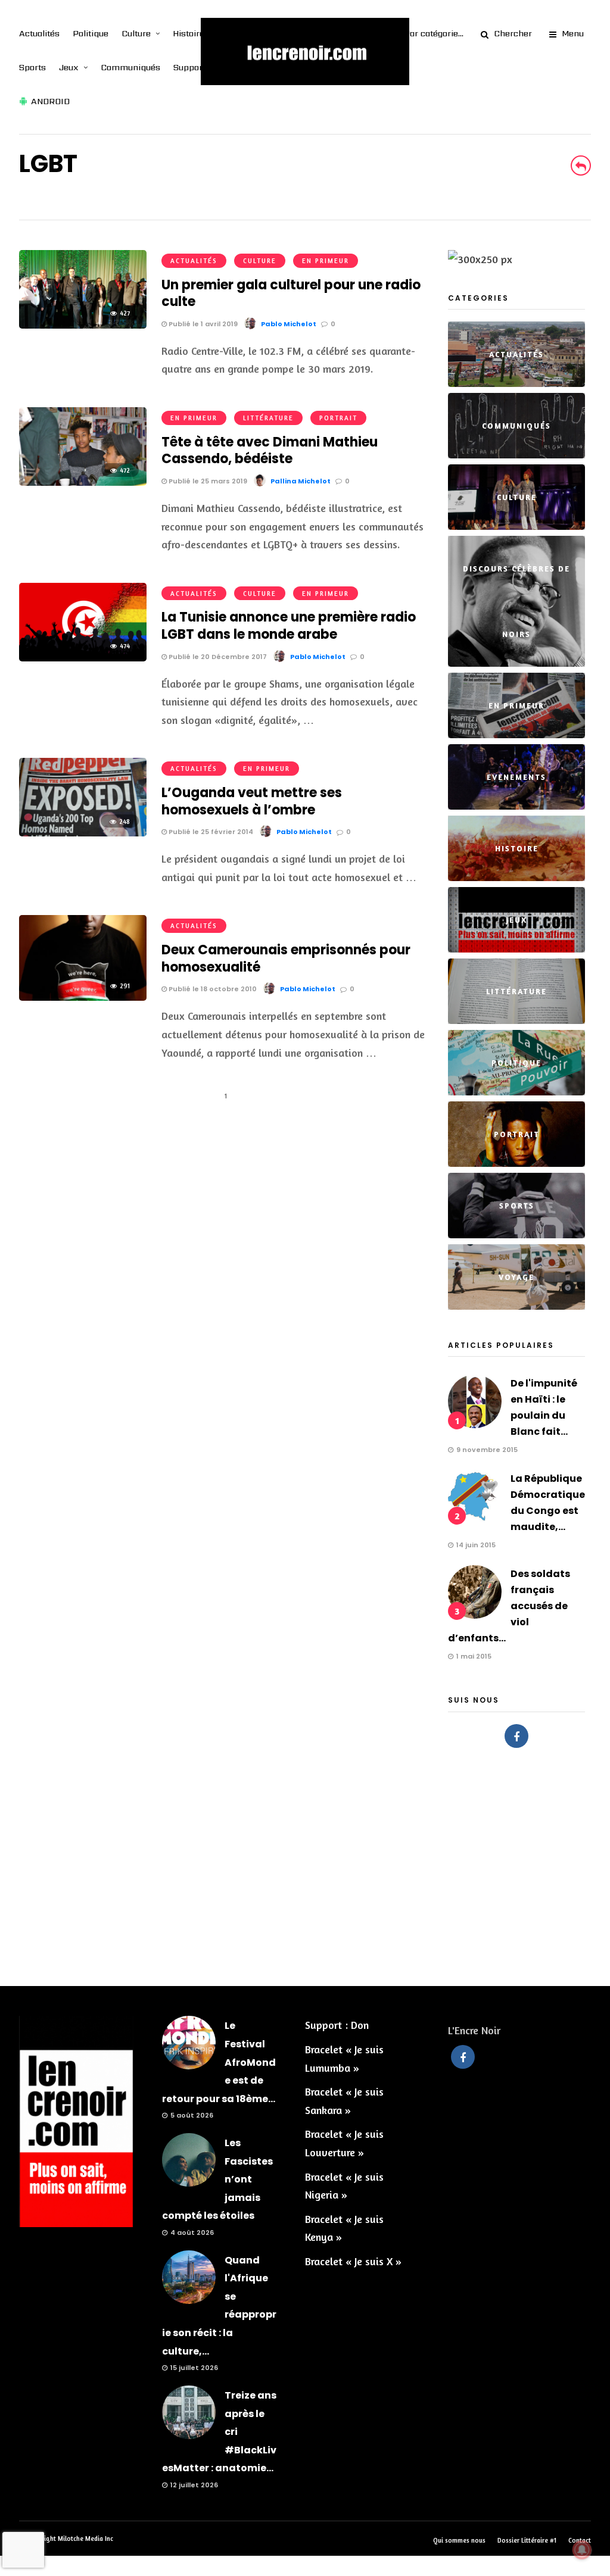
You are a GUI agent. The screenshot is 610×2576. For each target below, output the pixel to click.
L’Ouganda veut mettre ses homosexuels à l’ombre (252, 801)
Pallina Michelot (301, 481)
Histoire (189, 33)
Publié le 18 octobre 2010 (212, 989)
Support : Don (337, 2025)
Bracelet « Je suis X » (353, 2261)
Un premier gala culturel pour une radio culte (291, 293)
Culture (136, 33)
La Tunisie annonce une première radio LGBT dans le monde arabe (289, 626)
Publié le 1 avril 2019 (202, 324)
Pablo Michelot (289, 324)
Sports (32, 67)
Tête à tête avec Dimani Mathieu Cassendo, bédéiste (270, 451)
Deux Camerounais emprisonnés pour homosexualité (286, 958)
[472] (83, 482)
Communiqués (130, 67)
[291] (83, 997)
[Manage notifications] (582, 2550)
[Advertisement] (305, 1861)
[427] (83, 324)
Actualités (39, 33)
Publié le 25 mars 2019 (207, 481)
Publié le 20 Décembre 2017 (217, 657)
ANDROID (50, 101)
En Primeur (326, 261)
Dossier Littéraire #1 (527, 2540)
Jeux (69, 67)
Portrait (338, 418)
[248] (83, 832)
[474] (83, 657)
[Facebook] (516, 1736)
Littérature (268, 418)
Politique (91, 33)
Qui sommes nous (459, 2540)
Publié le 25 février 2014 (210, 832)
